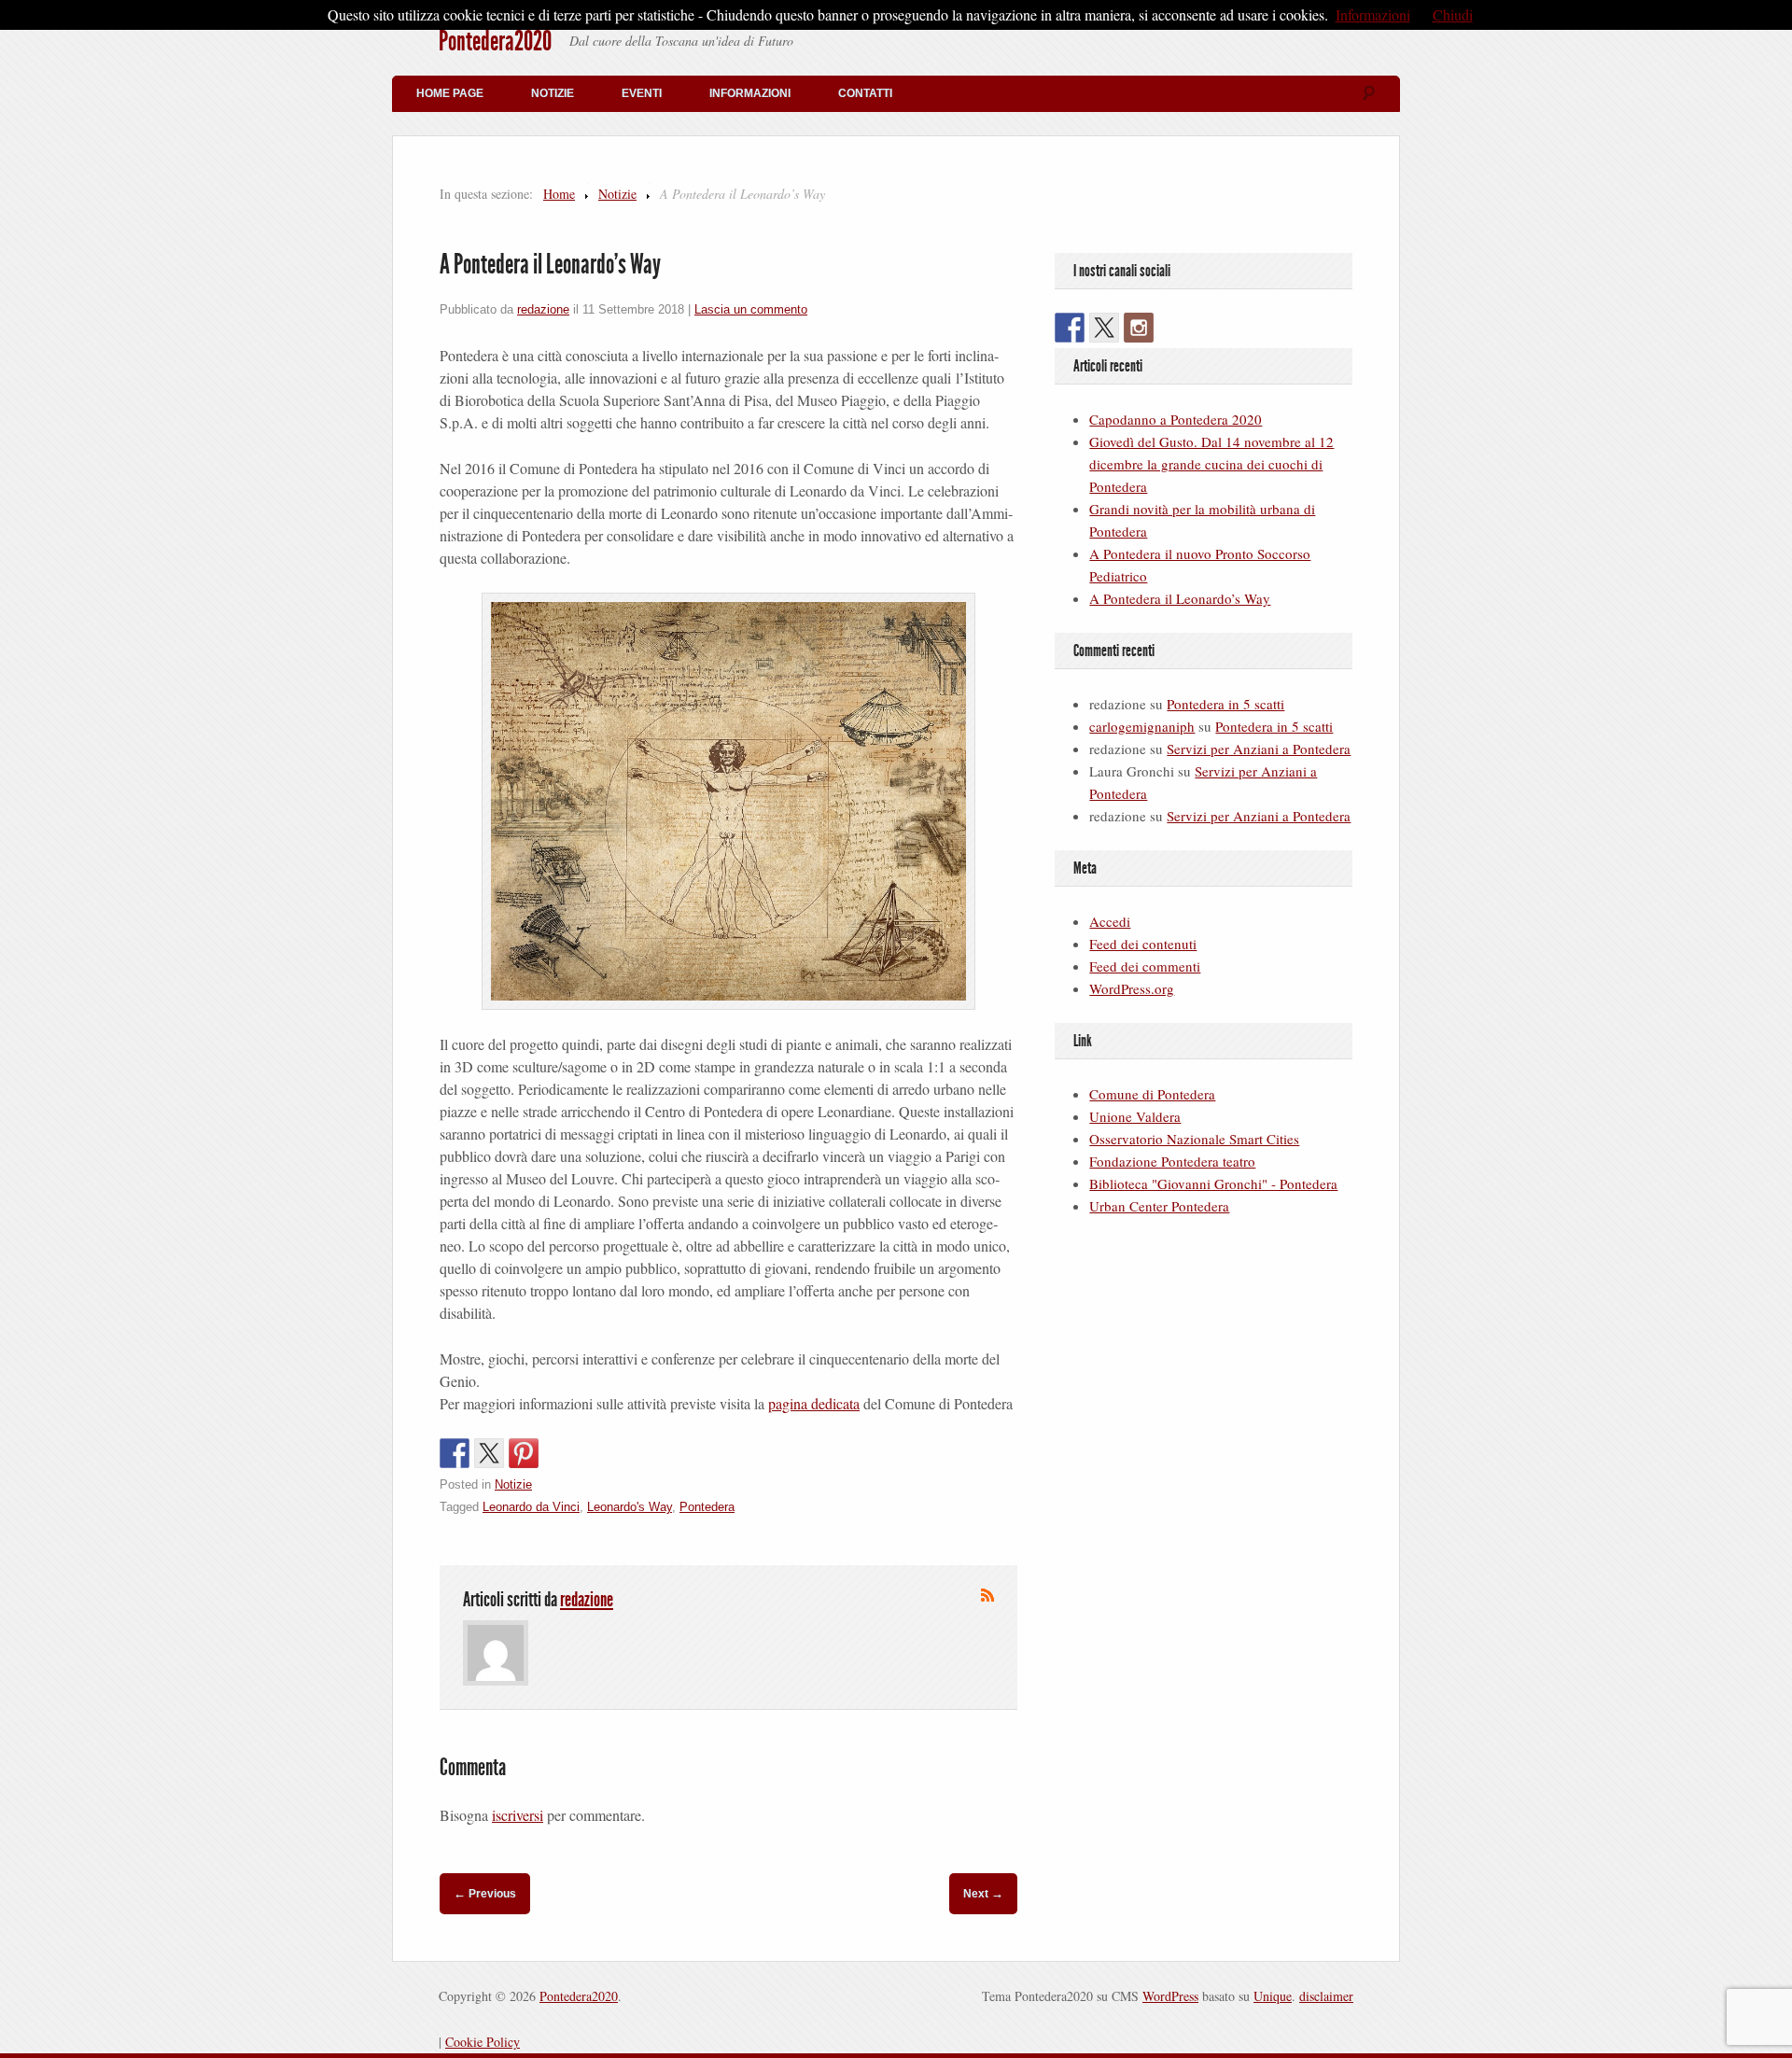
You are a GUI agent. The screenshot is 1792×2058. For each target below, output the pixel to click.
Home (559, 194)
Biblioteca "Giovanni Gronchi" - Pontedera (1213, 1183)
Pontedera (707, 1507)
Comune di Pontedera (1152, 1094)
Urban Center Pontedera (1159, 1206)
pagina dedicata (814, 1403)
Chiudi (1453, 14)
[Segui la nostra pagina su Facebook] (1070, 328)
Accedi (1110, 921)
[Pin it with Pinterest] (524, 1453)
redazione (543, 309)
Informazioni (750, 93)
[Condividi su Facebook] (455, 1453)
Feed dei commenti (1145, 966)
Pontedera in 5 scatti (1225, 704)
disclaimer (1326, 1996)
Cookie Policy (483, 2042)
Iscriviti (987, 1595)
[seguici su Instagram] (1139, 328)
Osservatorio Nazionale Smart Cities (1194, 1139)
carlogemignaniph (1142, 726)
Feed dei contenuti (1143, 944)
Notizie (553, 93)
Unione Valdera (1135, 1116)
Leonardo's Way (630, 1507)
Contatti (865, 93)
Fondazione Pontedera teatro (1172, 1161)
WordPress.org (1132, 988)
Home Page (450, 93)
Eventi (642, 93)
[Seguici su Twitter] (1104, 328)
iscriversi (518, 1815)
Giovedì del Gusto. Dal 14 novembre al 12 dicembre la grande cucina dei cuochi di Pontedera (1211, 464)
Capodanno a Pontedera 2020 (1176, 419)
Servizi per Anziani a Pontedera (1259, 749)
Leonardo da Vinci (531, 1507)
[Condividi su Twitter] (489, 1453)
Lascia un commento (751, 309)
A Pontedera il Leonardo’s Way (1180, 598)
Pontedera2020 (495, 41)
